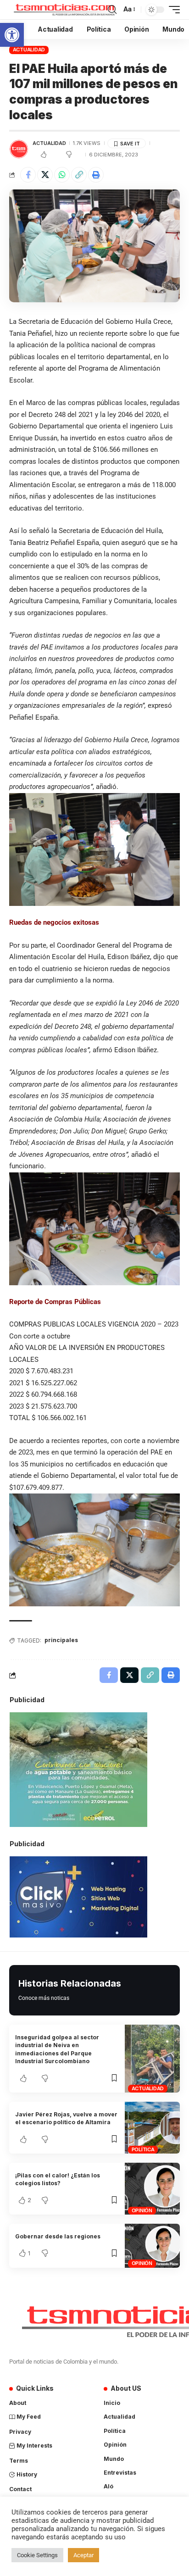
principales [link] (61, 1640)
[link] (12, 35)
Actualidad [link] (29, 50)
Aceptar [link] (83, 2555)
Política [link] (143, 2149)
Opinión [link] (142, 2210)
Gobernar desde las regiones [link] (58, 2236)
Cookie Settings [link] (37, 2555)
